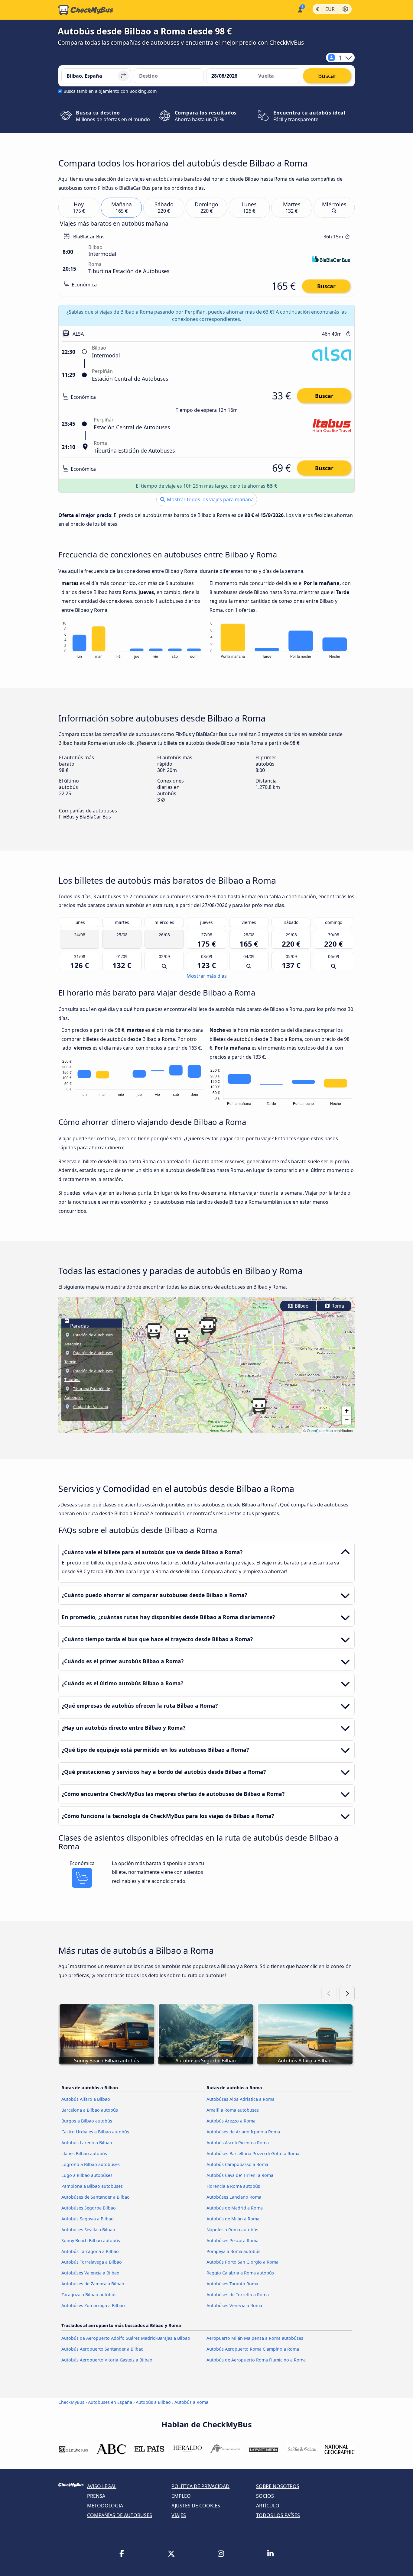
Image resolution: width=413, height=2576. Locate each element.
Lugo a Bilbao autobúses (87, 2175)
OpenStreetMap (320, 1430)
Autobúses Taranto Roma (232, 2284)
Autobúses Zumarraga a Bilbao (93, 2305)
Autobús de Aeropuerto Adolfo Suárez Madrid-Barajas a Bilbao (126, 2338)
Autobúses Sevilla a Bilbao (88, 2230)
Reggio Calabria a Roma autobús (240, 2273)
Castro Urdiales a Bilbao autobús (95, 2132)
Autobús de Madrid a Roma (235, 2208)
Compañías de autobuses (120, 2515)
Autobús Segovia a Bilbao (88, 2219)
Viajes (179, 2515)
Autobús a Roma (191, 2402)
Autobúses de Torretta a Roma (238, 2295)
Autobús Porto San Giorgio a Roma (242, 2262)
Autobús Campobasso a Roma (237, 2164)
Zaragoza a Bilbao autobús (89, 2295)
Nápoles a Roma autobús (232, 2230)
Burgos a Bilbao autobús (87, 2121)
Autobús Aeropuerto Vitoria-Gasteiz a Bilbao (107, 2360)
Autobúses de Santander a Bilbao (96, 2197)
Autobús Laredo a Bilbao (87, 2143)
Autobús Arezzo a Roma (231, 2121)
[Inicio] (86, 10)
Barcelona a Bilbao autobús (90, 2110)
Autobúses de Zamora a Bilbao (93, 2284)
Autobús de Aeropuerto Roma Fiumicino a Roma (256, 2360)
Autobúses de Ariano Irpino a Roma (243, 2132)
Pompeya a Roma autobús (233, 2251)
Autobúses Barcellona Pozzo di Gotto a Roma (253, 2153)
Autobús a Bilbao (153, 2402)
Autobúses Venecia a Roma (234, 2305)
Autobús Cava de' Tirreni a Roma (240, 2175)
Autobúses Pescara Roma (233, 2240)
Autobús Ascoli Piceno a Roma (238, 2143)
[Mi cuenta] (300, 9)
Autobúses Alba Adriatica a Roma (241, 2099)
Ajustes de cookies (196, 2506)
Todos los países (278, 2515)
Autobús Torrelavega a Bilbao (92, 2262)
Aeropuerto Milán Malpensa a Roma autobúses (255, 2338)
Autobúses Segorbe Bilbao (89, 2208)
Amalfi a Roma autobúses (233, 2110)
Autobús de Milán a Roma (233, 2219)
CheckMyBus (71, 2402)
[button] (259, 1406)
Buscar (326, 286)
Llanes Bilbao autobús (84, 2153)
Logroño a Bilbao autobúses (91, 2164)
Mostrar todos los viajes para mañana (210, 499)
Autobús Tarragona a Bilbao (90, 2251)
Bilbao (301, 1306)
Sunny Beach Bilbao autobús (91, 2240)
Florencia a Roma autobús (233, 2186)
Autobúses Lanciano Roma (234, 2197)
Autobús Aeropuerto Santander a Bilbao (102, 2349)
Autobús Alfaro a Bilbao (86, 2099)
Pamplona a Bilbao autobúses (92, 2186)
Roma (337, 1306)
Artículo (268, 2506)
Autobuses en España (110, 2402)
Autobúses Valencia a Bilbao (90, 2273)
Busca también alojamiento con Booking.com (110, 91)
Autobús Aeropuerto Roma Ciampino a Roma (253, 2349)
